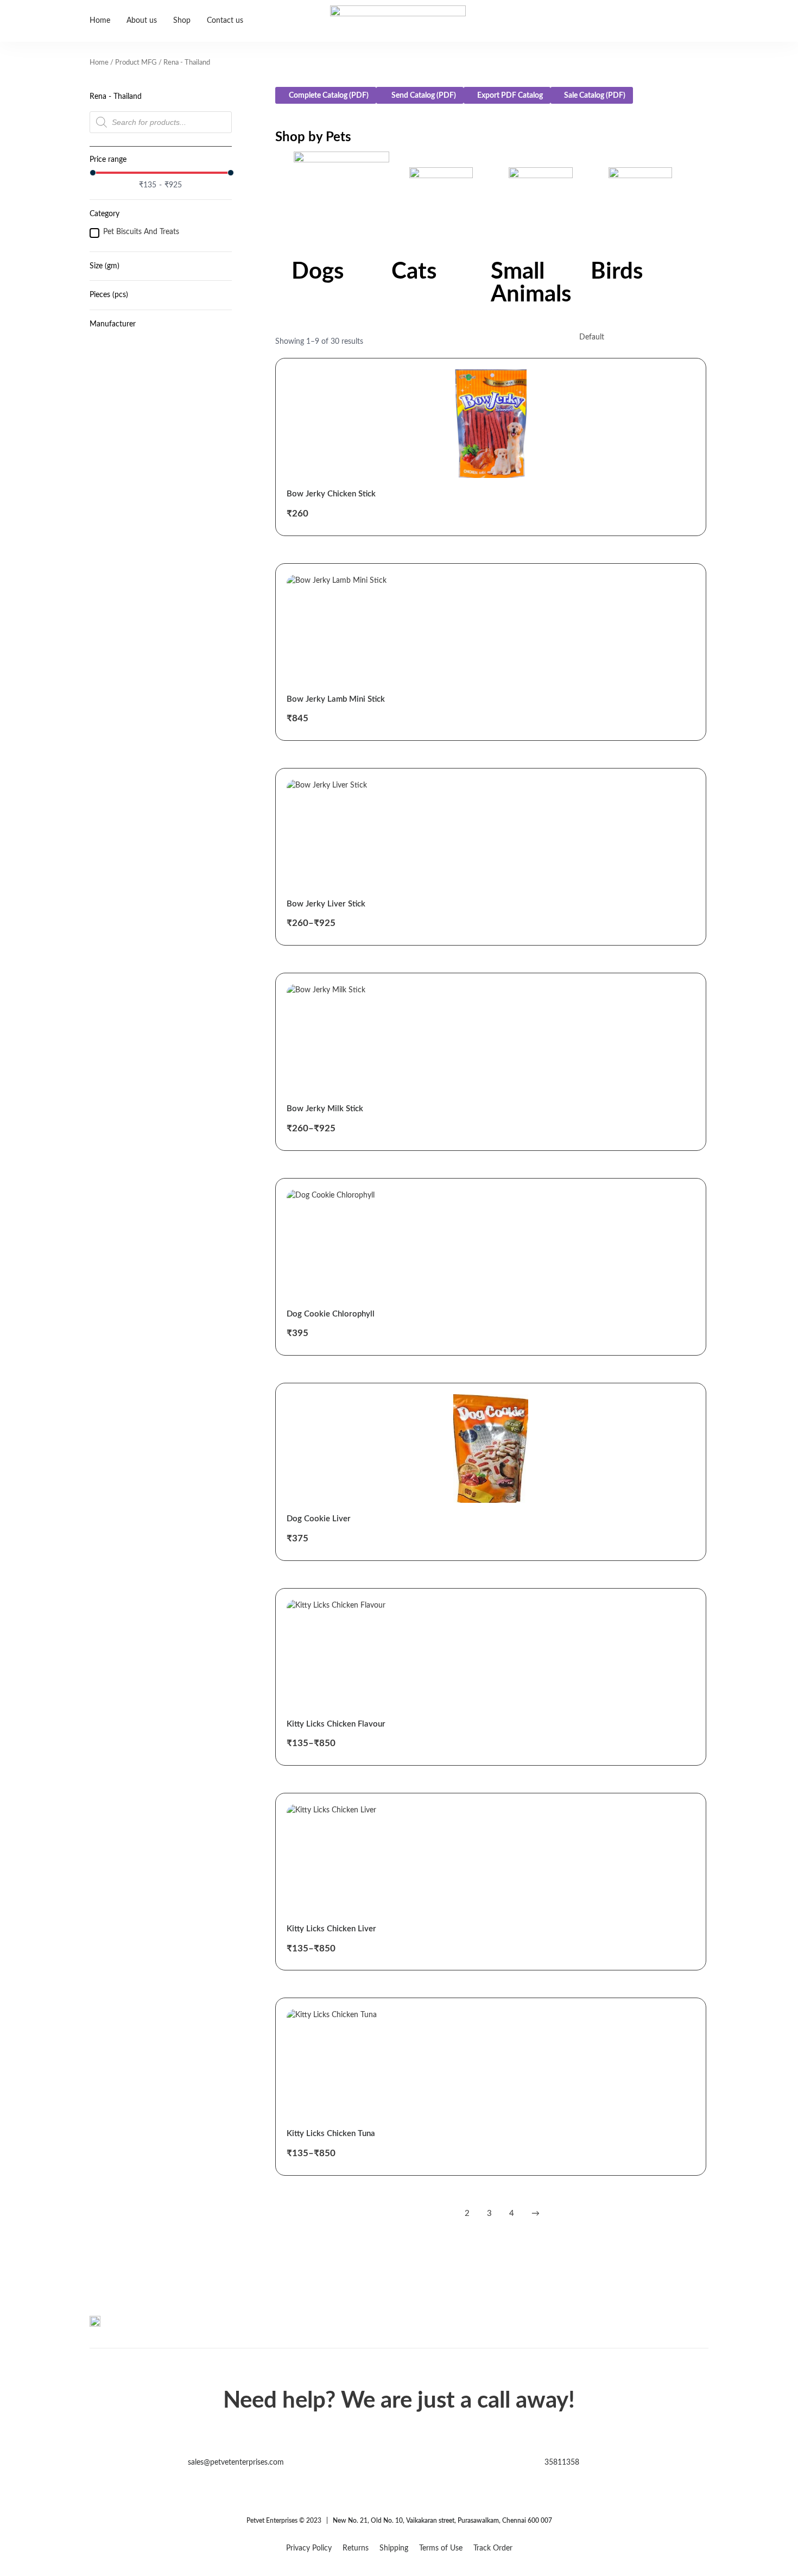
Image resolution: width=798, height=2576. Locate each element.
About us (142, 21)
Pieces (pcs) (109, 295)
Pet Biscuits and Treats (141, 232)
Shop (182, 21)
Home (100, 21)
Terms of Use (441, 2548)
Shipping (394, 2548)
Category (104, 214)
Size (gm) (104, 266)
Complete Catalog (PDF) (329, 96)
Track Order (493, 2548)
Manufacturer (113, 324)
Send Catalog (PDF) (423, 96)
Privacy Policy (309, 2548)
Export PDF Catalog (510, 96)
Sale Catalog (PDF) (595, 96)
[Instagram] (701, 2330)
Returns (356, 2548)
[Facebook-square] (679, 2330)
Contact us (225, 21)
